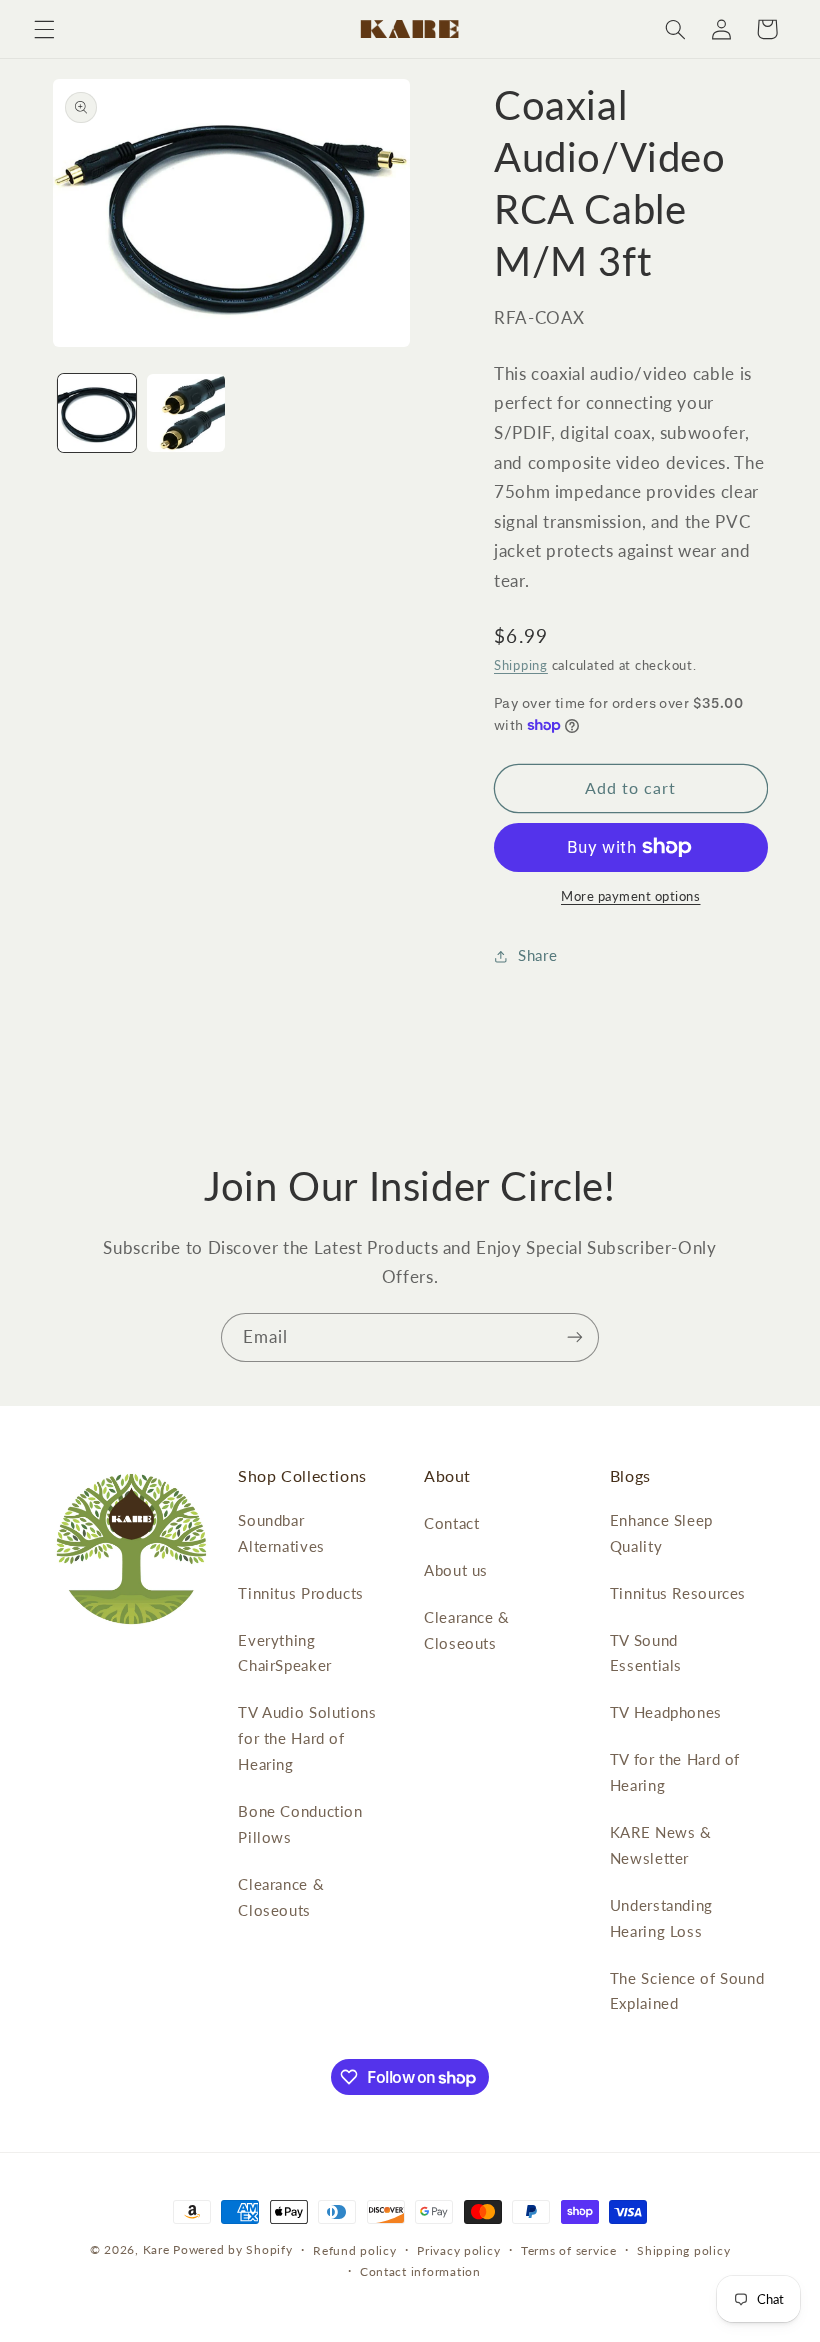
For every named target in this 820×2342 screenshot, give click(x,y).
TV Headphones (666, 1712)
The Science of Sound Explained (687, 1991)
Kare (156, 2249)
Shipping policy (683, 2250)
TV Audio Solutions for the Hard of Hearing (307, 1738)
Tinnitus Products (301, 1593)
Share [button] (537, 955)
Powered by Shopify (232, 2249)
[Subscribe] (575, 1337)
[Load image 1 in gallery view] (97, 413)
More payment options (631, 896)
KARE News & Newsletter (661, 1845)
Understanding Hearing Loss (661, 1918)
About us (456, 1570)
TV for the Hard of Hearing (675, 1772)
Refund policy (355, 2250)
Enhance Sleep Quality (661, 1533)
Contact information (420, 2271)
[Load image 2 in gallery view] (186, 413)
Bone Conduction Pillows (300, 1824)
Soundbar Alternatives (281, 1533)
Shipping (521, 665)
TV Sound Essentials (646, 1653)
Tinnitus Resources (678, 1593)
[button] (44, 29)
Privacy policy (458, 2250)
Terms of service (569, 2250)
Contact (451, 1523)
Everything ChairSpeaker (285, 1653)
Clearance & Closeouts (281, 1897)
